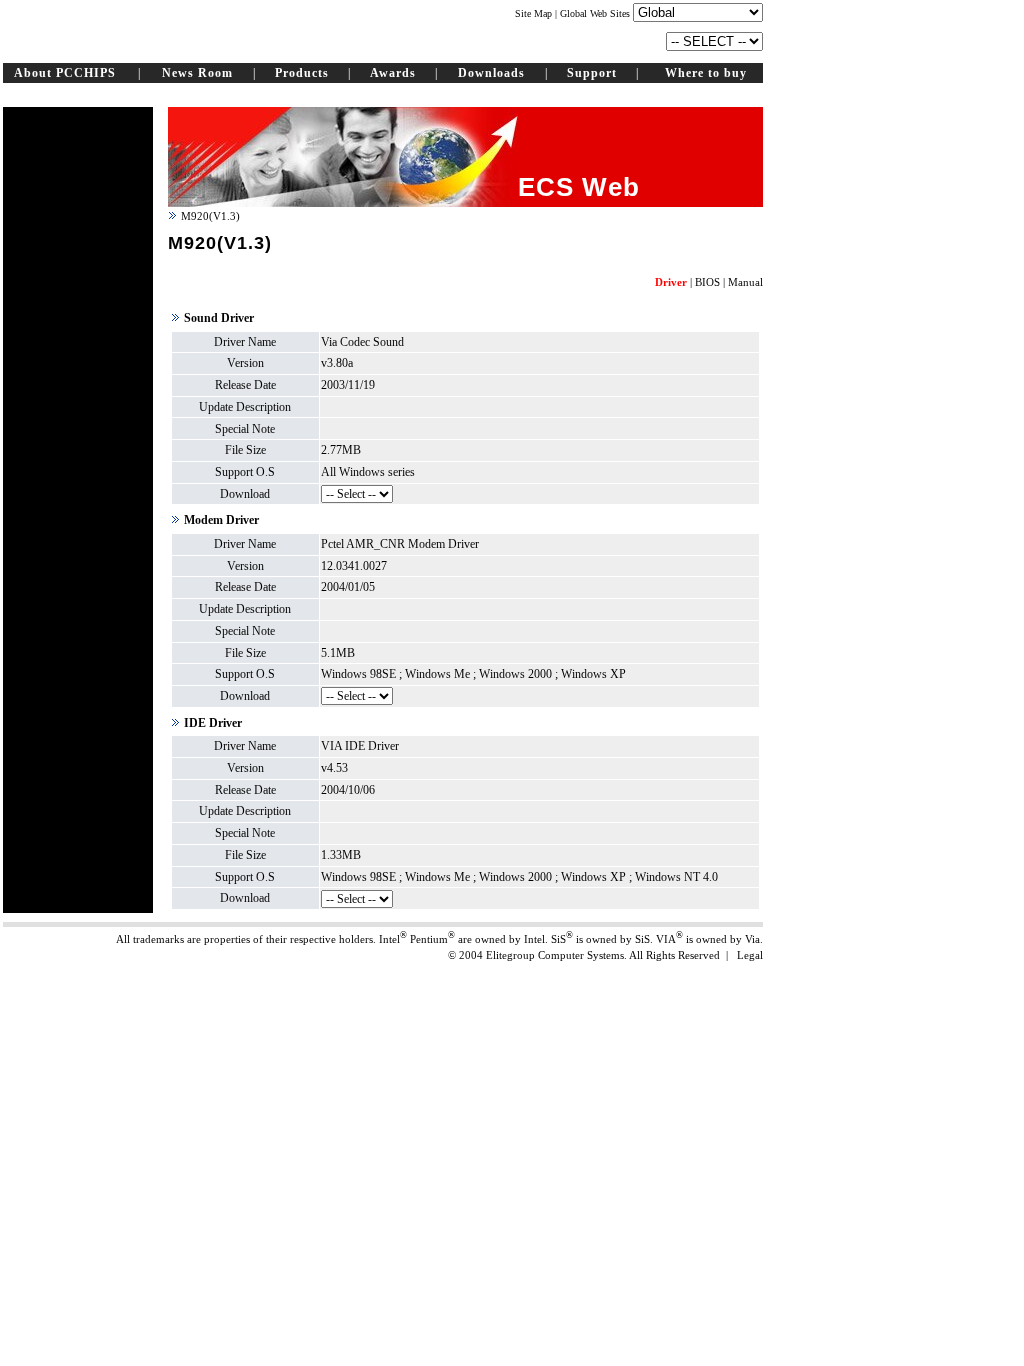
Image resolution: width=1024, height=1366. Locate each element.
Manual (745, 282)
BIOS (707, 282)
